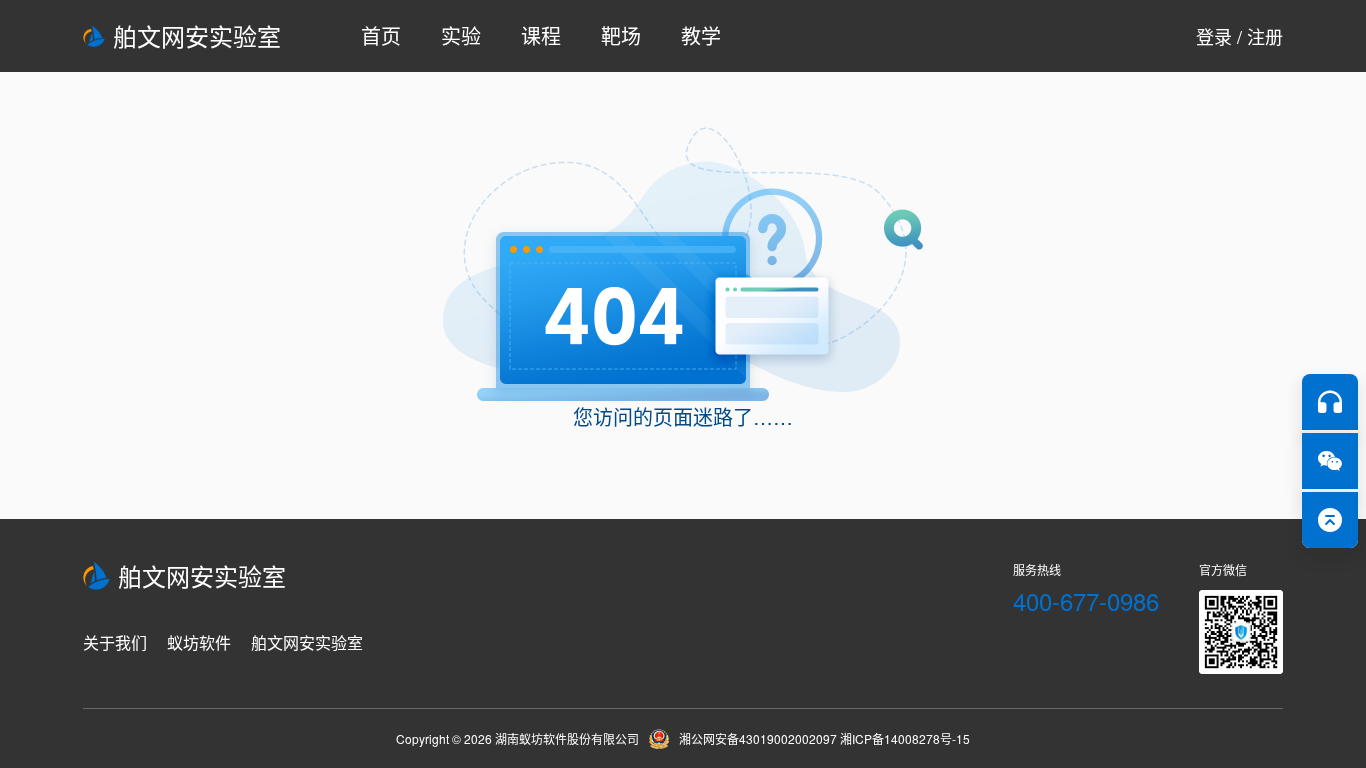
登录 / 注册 (1239, 36)
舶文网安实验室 (197, 35)
